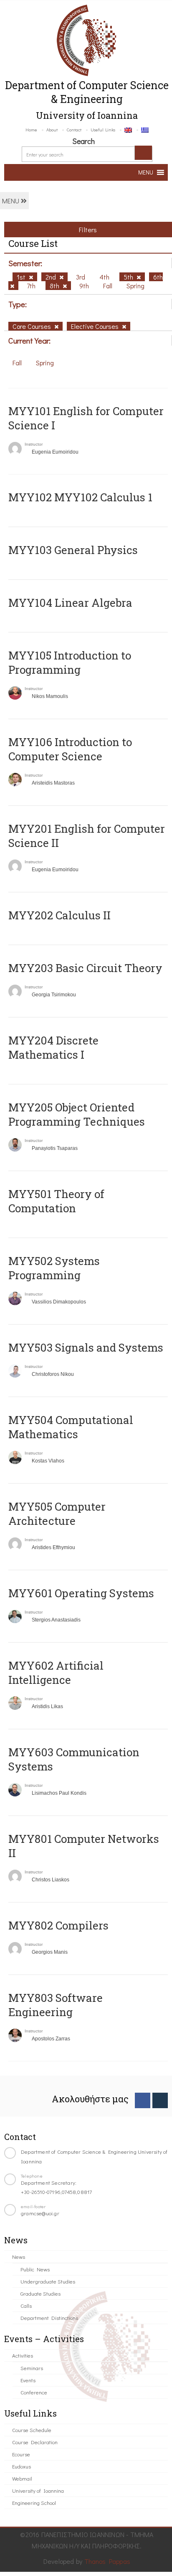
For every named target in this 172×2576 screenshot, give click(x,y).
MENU (11, 201)
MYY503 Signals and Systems (86, 1347)
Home (31, 130)
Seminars (32, 2368)
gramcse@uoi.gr (40, 2213)
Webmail (22, 2478)
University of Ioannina (38, 2490)
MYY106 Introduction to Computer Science (70, 749)
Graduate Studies (40, 2293)
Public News (35, 2269)
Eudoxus (21, 2466)
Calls (26, 2305)
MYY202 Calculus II (59, 915)
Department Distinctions (49, 2318)
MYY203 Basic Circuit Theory (85, 968)
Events (28, 2380)
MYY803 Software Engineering (56, 2005)
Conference (34, 2392)
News (19, 2257)
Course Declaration (35, 2442)
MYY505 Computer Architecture (57, 1514)
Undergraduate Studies (48, 2281)
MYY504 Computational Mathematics (71, 1427)
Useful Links (103, 130)
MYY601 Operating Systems (81, 1593)
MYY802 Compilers (58, 1925)
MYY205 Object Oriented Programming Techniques (77, 1114)
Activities (23, 2355)
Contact (74, 130)
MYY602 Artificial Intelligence (56, 1673)
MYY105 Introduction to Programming (70, 662)
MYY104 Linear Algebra (70, 603)
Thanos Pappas (107, 2561)
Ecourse (21, 2454)
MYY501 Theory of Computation (56, 1201)
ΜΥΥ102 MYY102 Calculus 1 (80, 497)
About (52, 130)
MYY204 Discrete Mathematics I (53, 1047)
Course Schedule (32, 2430)
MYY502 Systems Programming (54, 1268)
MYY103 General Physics (73, 550)
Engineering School (34, 2503)
